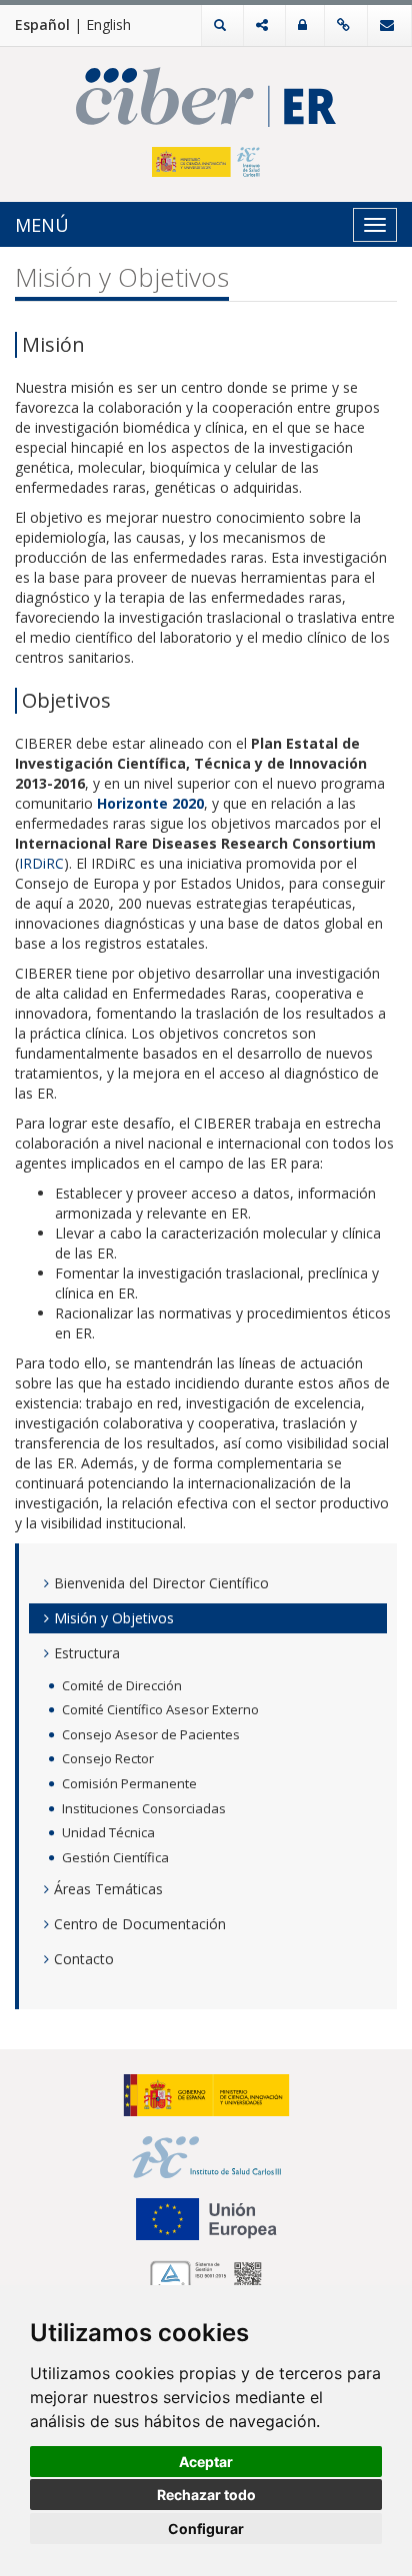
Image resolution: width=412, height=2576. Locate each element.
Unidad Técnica (108, 1832)
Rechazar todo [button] (206, 2495)
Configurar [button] (206, 2529)
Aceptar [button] (206, 2462)
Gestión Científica (115, 1857)
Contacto (84, 1959)
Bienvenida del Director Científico (161, 1583)
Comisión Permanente (129, 1783)
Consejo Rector (108, 1758)
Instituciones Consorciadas (144, 1808)
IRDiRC (41, 863)
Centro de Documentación (140, 1924)
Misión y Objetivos (114, 1618)
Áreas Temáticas (108, 1889)
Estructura (87, 1653)
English (108, 24)
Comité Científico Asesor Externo (160, 1709)
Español (42, 24)
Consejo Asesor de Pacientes (151, 1734)
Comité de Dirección (122, 1685)
